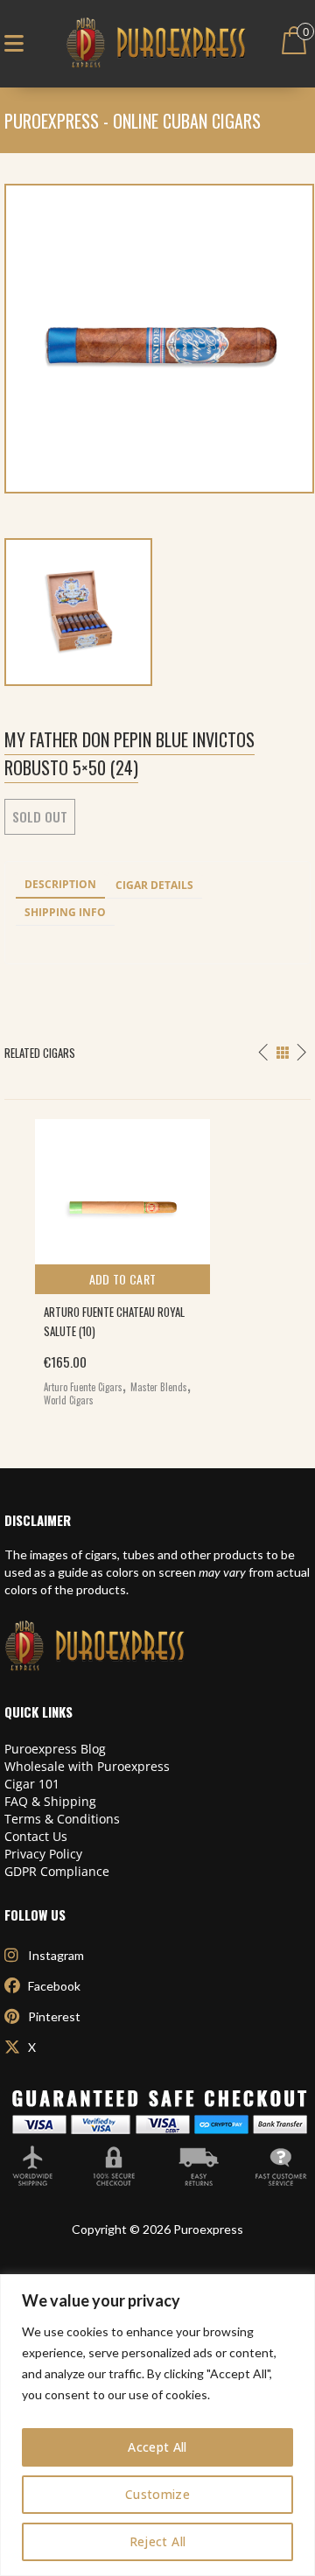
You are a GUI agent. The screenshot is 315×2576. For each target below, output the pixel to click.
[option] (157, 1259)
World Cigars (69, 1400)
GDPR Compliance (57, 1871)
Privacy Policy (43, 1854)
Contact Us (36, 1836)
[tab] (60, 885)
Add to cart (123, 1279)
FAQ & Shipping (50, 1801)
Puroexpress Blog (55, 1749)
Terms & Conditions (62, 1819)
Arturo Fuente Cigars (83, 1387)
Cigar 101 (32, 1784)
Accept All (157, 2447)
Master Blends (159, 1387)
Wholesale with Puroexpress (87, 1766)
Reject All (158, 2541)
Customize (157, 2494)
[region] (157, 2425)
